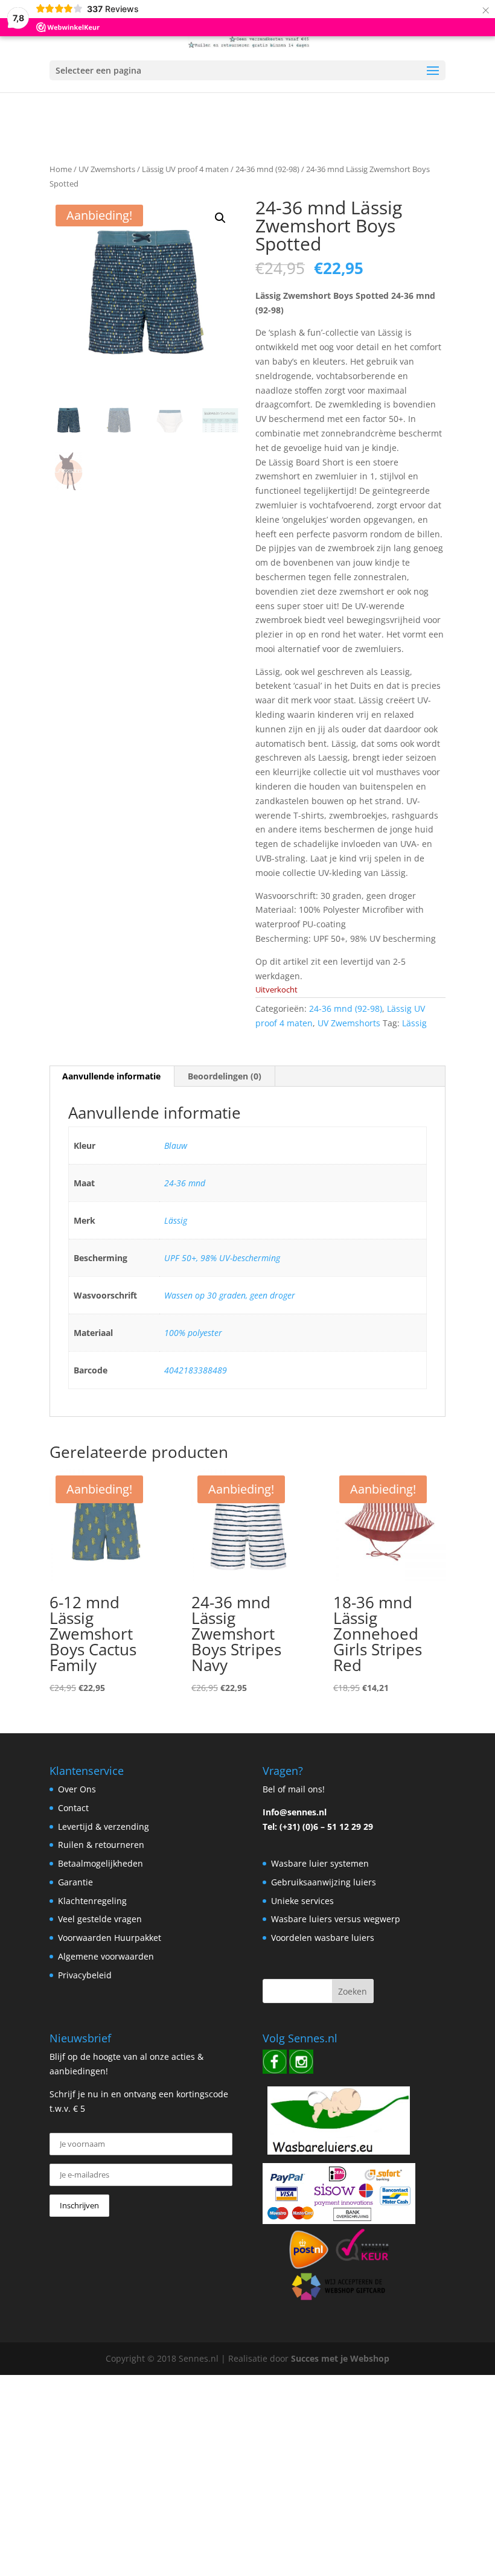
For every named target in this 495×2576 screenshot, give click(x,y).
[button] (220, 218)
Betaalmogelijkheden (101, 1863)
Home (61, 169)
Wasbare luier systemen (320, 1863)
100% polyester (193, 1333)
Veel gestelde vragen (100, 1919)
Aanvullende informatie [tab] (111, 1076)
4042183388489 (196, 1370)
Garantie (75, 1882)
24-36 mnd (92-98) (267, 169)
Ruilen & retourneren (101, 1845)
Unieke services (302, 1901)
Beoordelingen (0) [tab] (225, 1076)
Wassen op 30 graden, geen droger (230, 1295)
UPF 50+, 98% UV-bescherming (222, 1258)
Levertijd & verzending (104, 1827)
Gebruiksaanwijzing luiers (324, 1882)
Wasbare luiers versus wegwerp (336, 1919)
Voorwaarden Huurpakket (110, 1938)
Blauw (176, 1146)
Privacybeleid (85, 1975)
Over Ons (77, 1789)
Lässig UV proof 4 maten (185, 169)
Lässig (414, 1023)
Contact (73, 1808)
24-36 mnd (185, 1183)
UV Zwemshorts (107, 169)
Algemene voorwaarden (106, 1956)
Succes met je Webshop (340, 2358)
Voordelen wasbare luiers (323, 1938)
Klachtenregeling (92, 1901)
